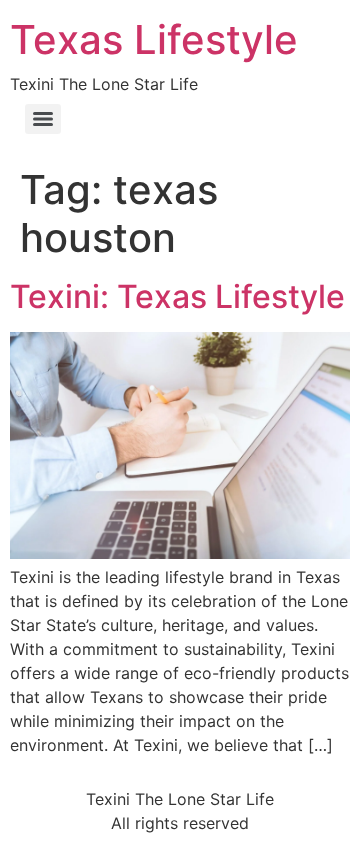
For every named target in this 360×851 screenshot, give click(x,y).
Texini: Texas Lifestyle (177, 296)
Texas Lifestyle (154, 39)
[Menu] (43, 119)
